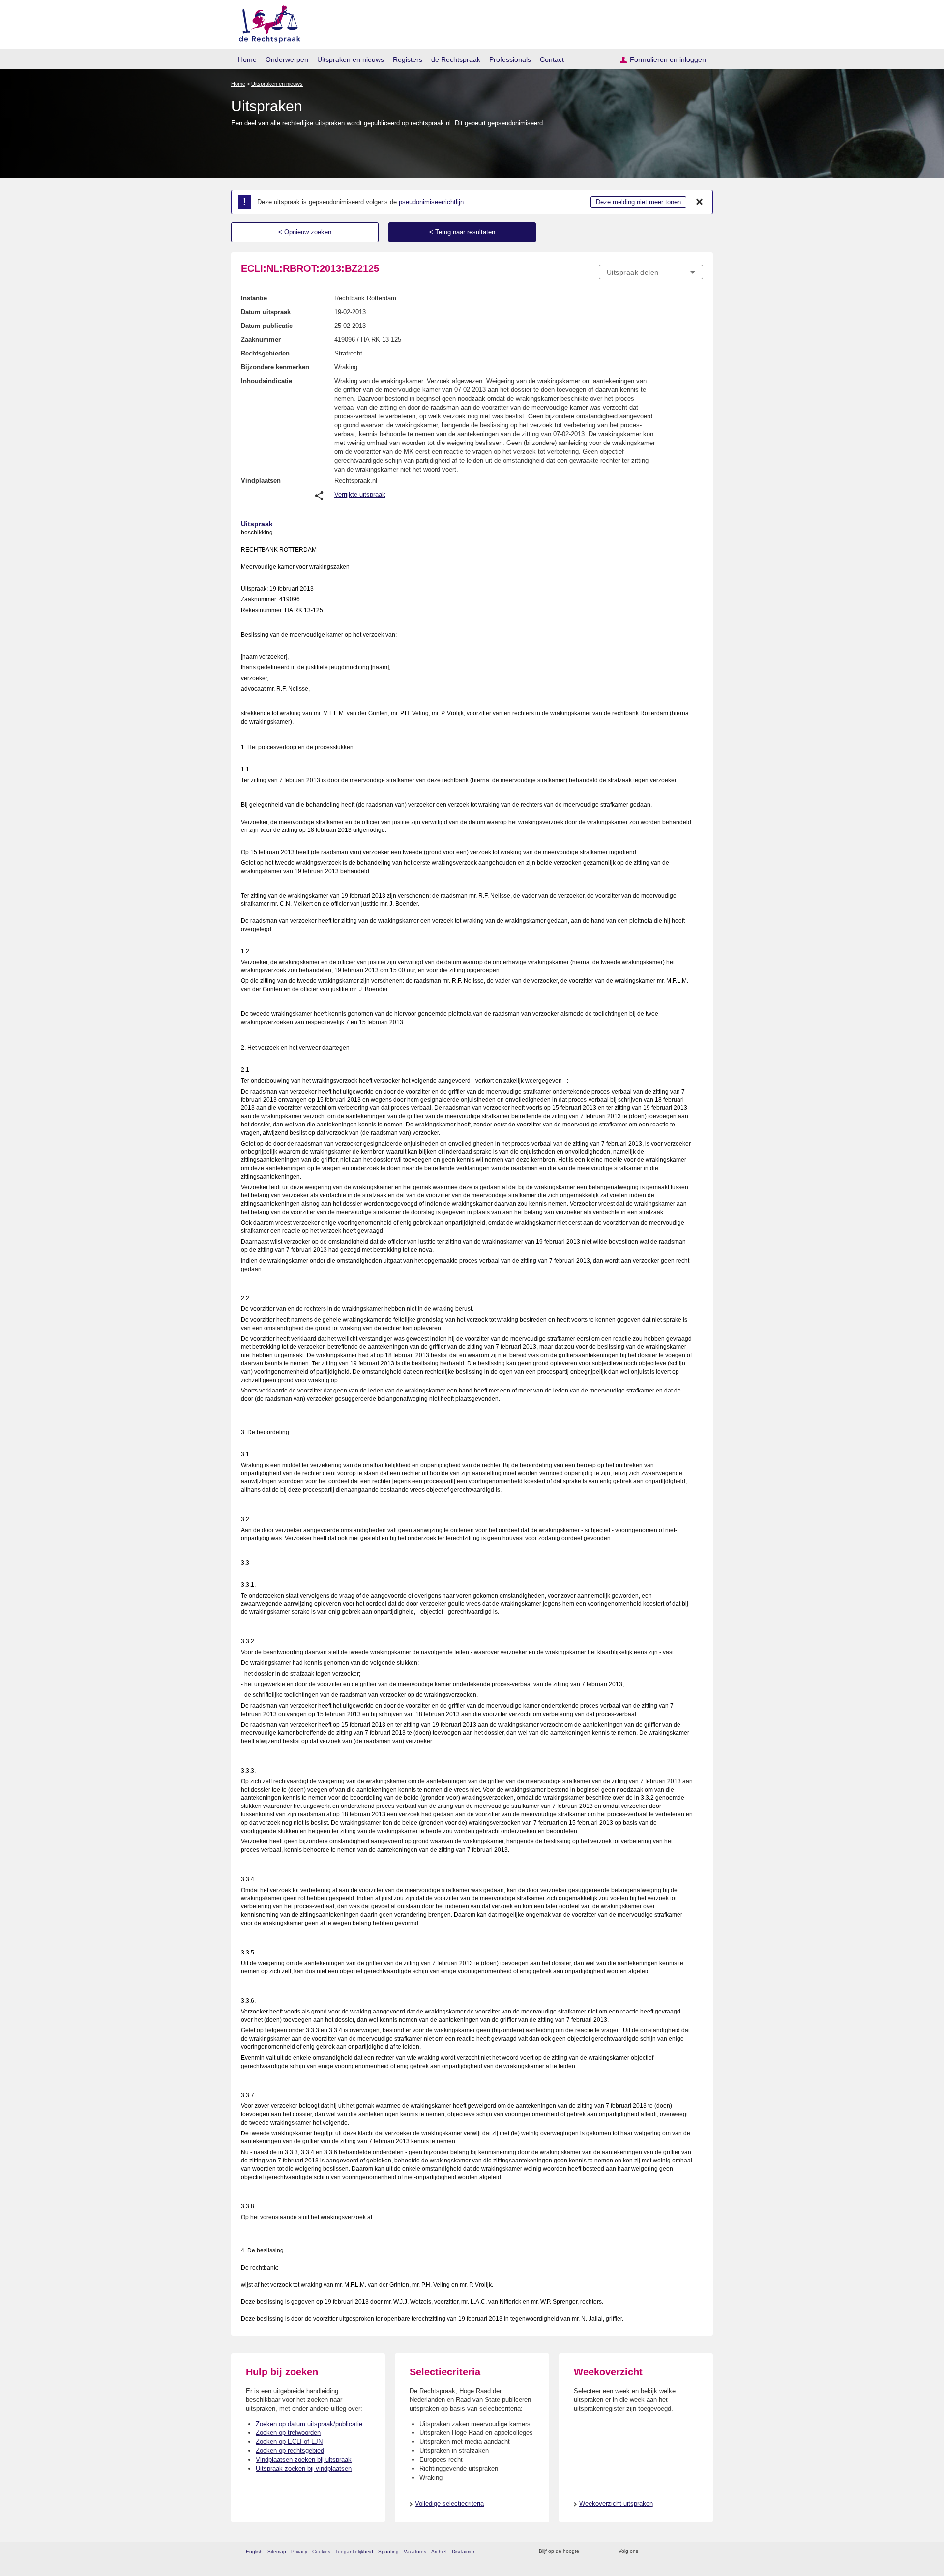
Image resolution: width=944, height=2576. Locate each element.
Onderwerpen (287, 59)
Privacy (299, 2552)
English (254, 2552)
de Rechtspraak (456, 59)
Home (247, 59)
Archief (439, 2552)
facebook (660, 2552)
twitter (647, 2552)
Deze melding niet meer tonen (638, 202)
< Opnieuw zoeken (305, 232)
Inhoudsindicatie (266, 381)
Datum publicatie (267, 326)
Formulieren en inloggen (668, 59)
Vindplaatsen (261, 481)
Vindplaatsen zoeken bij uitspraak (304, 2460)
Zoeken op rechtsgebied (290, 2450)
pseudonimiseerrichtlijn (431, 202)
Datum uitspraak (266, 312)
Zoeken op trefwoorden (288, 2433)
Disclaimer (463, 2552)
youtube (698, 2552)
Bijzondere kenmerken (275, 367)
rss (588, 2552)
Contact (552, 59)
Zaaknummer (261, 340)
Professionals (510, 59)
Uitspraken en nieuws (351, 59)
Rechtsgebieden (265, 353)
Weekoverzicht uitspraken (616, 2503)
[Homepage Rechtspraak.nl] (266, 22)
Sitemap (277, 2552)
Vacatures (415, 2552)
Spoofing (388, 2552)
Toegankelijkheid (354, 2552)
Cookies (321, 2552)
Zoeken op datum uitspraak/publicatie (309, 2424)
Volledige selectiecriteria (449, 2503)
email (601, 2552)
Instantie (254, 298)
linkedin (685, 2552)
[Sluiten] (700, 202)
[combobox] (651, 272)
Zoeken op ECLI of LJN (289, 2442)
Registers (408, 59)
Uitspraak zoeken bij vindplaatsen (304, 2469)
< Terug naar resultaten (462, 232)
